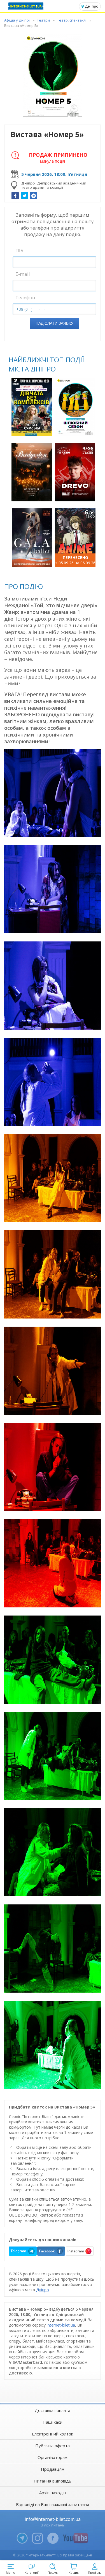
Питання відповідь (53, 2481)
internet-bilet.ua (61, 2325)
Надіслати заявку (54, 323)
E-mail (23, 274)
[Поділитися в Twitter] (24, 196)
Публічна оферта (53, 2446)
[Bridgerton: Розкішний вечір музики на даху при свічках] (32, 472)
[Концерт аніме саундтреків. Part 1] (75, 538)
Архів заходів (53, 2493)
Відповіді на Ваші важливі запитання (53, 2504)
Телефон (25, 297)
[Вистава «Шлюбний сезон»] (75, 407)
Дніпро (43, 2290)
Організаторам (53, 2457)
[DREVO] (75, 472)
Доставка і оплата (53, 2410)
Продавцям (53, 2469)
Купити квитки (32, 429)
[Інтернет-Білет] (27, 6)
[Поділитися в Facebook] (15, 196)
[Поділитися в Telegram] (34, 196)
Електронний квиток (53, 2434)
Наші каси (53, 2422)
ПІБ (19, 250)
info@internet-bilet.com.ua (53, 2519)
